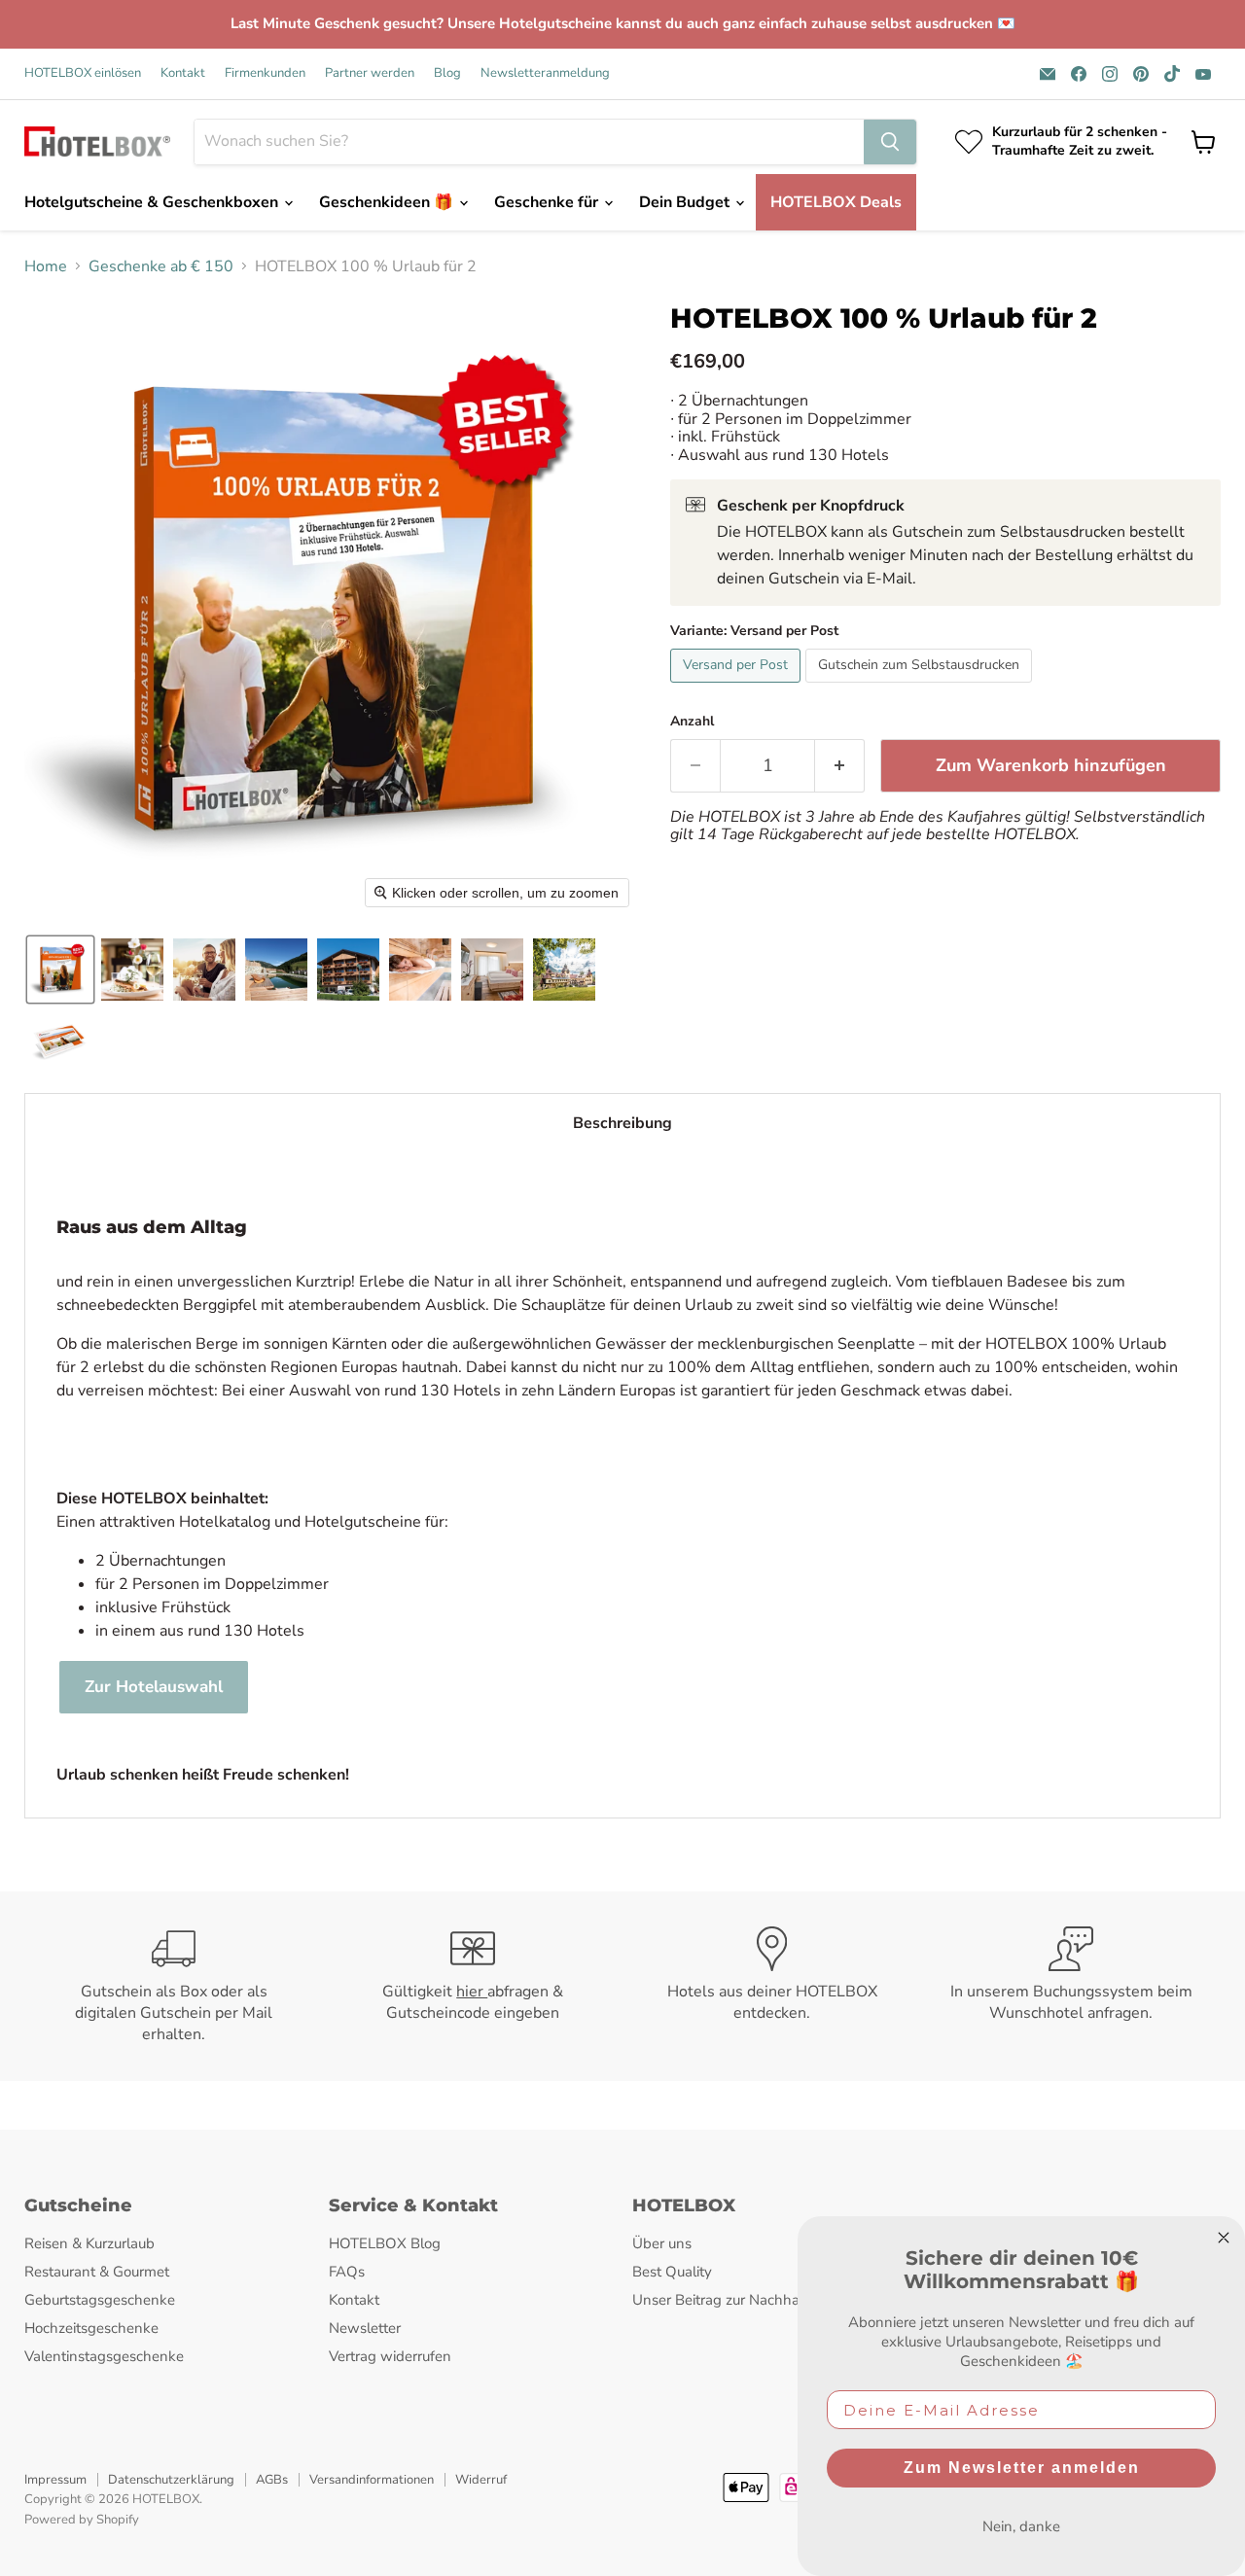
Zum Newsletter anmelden (1022, 2468)
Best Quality (672, 2272)
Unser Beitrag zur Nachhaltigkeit (738, 2300)
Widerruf (481, 2480)
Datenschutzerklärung (171, 2480)
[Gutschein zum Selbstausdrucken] (921, 688)
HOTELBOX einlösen (83, 73)
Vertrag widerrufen (390, 2356)
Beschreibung (622, 1123)
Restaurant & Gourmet (97, 2272)
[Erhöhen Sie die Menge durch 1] (840, 766)
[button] (60, 970)
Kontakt (183, 73)
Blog (447, 73)
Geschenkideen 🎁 (388, 202)
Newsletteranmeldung (545, 73)
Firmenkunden (265, 73)
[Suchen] (890, 142)
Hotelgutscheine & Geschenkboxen (153, 202)
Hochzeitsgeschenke (91, 2328)
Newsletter (365, 2328)
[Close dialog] (1224, 2238)
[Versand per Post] (738, 688)
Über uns (662, 2243)
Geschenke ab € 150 (161, 266)
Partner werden (370, 73)
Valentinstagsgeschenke (104, 2356)
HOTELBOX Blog (385, 2243)
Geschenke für (548, 202)
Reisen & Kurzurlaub (89, 2243)
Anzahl (692, 722)
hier (472, 1992)
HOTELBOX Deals (836, 202)
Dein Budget (686, 202)
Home (46, 266)
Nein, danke (1021, 2526)
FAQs (347, 2272)
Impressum (55, 2480)
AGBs (272, 2480)
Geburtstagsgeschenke (100, 2300)
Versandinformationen (372, 2480)
